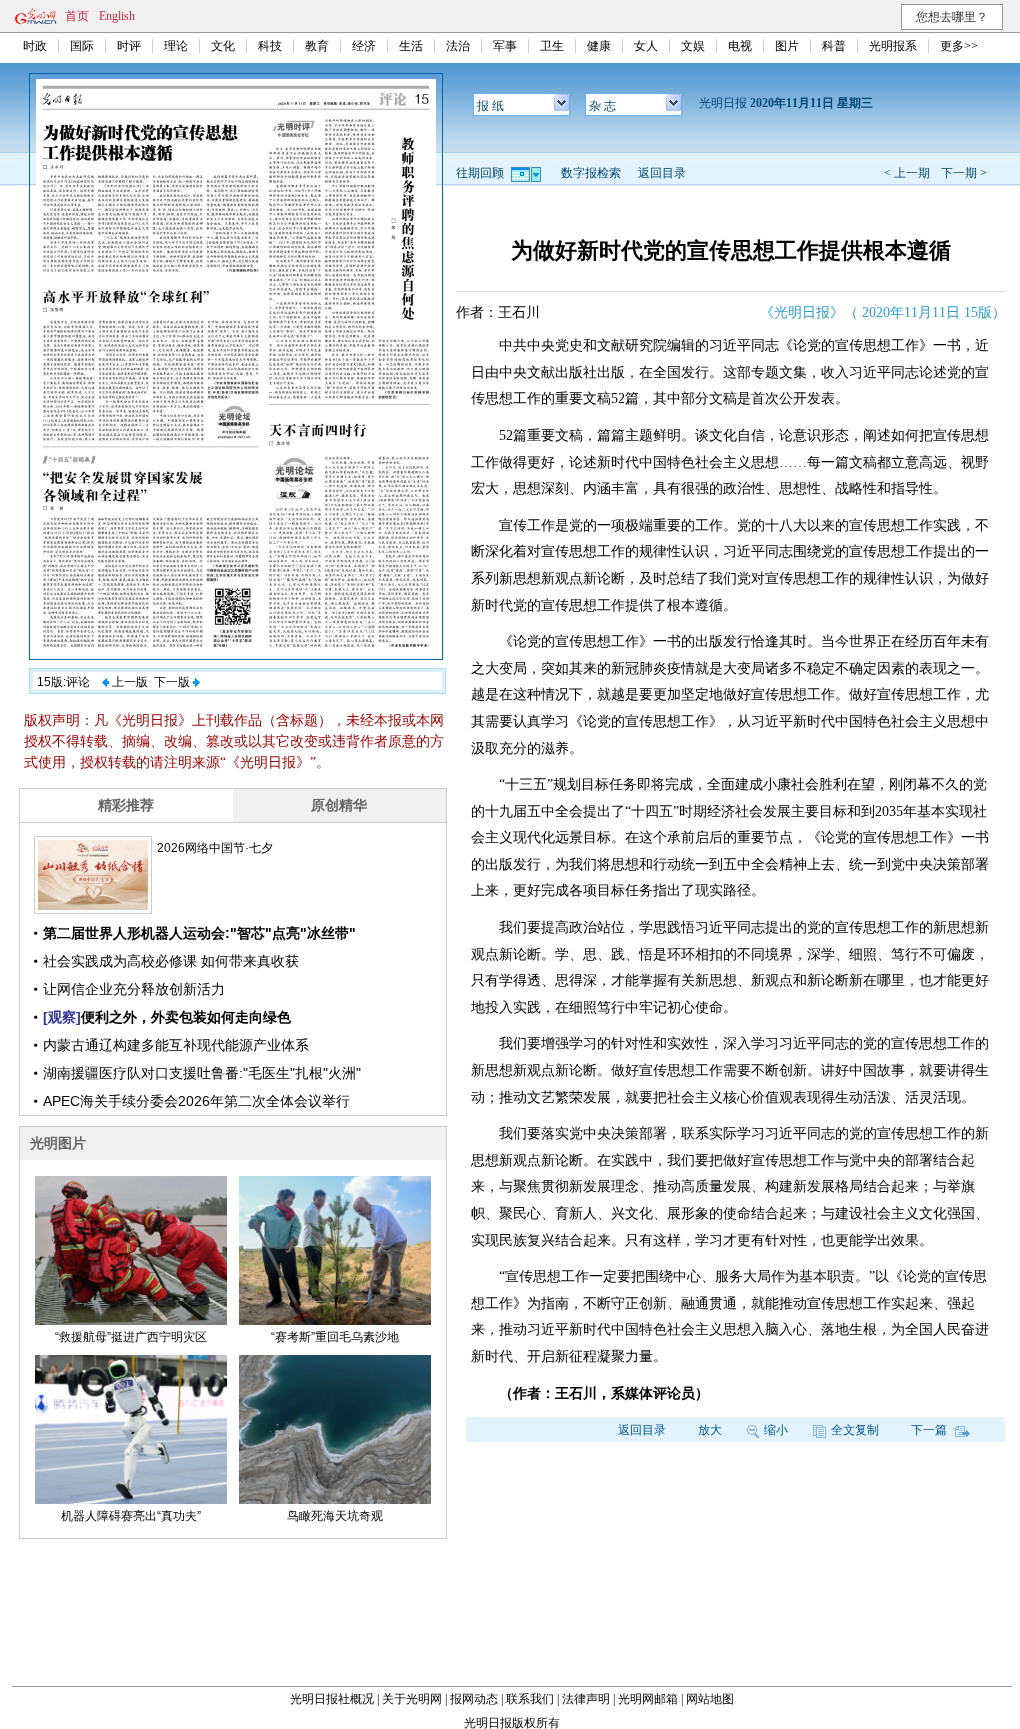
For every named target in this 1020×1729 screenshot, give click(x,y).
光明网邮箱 (648, 1699)
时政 (35, 46)
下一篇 (930, 1430)
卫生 (552, 46)
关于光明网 (412, 1699)
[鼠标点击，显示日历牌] (527, 173)
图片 (787, 46)
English (117, 16)
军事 (505, 46)
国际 (82, 46)
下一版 (173, 682)
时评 (129, 46)
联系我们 (530, 1699)
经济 (364, 46)
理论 (176, 46)
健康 (599, 46)
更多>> (959, 46)
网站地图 (710, 1699)
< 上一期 (907, 173)
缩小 (776, 1430)
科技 (270, 46)
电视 (740, 46)
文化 (223, 46)
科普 (834, 46)
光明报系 (893, 46)
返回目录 (662, 173)
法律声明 (586, 1699)
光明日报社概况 (332, 1699)
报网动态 (474, 1699)
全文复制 (855, 1430)
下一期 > (964, 173)
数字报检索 (591, 173)
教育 (317, 46)
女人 (646, 46)
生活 (411, 46)
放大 (710, 1430)
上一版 (128, 682)
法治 (458, 46)
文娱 (693, 46)
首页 (77, 16)
